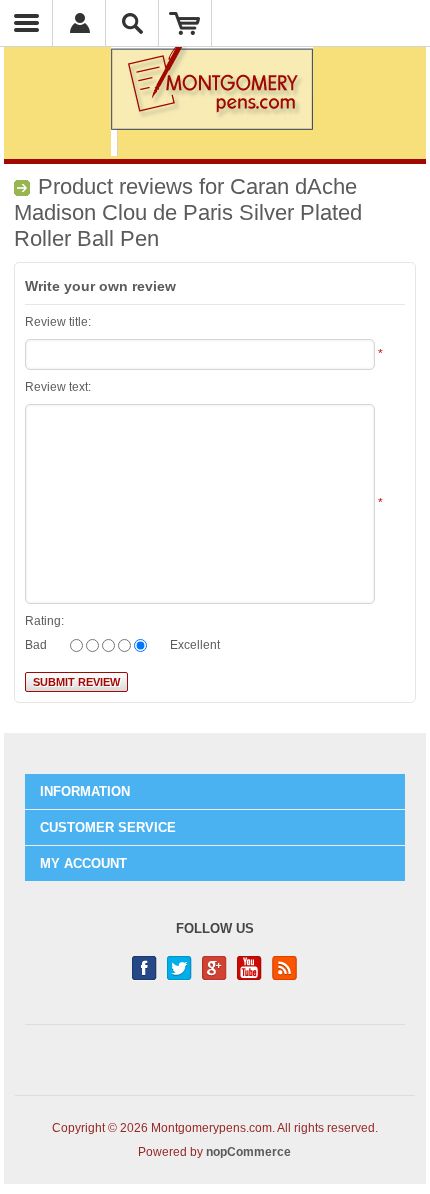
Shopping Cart (185, 23)
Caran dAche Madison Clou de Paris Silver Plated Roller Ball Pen (188, 212)
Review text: (58, 387)
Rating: (44, 621)
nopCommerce (248, 1152)
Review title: (58, 322)
